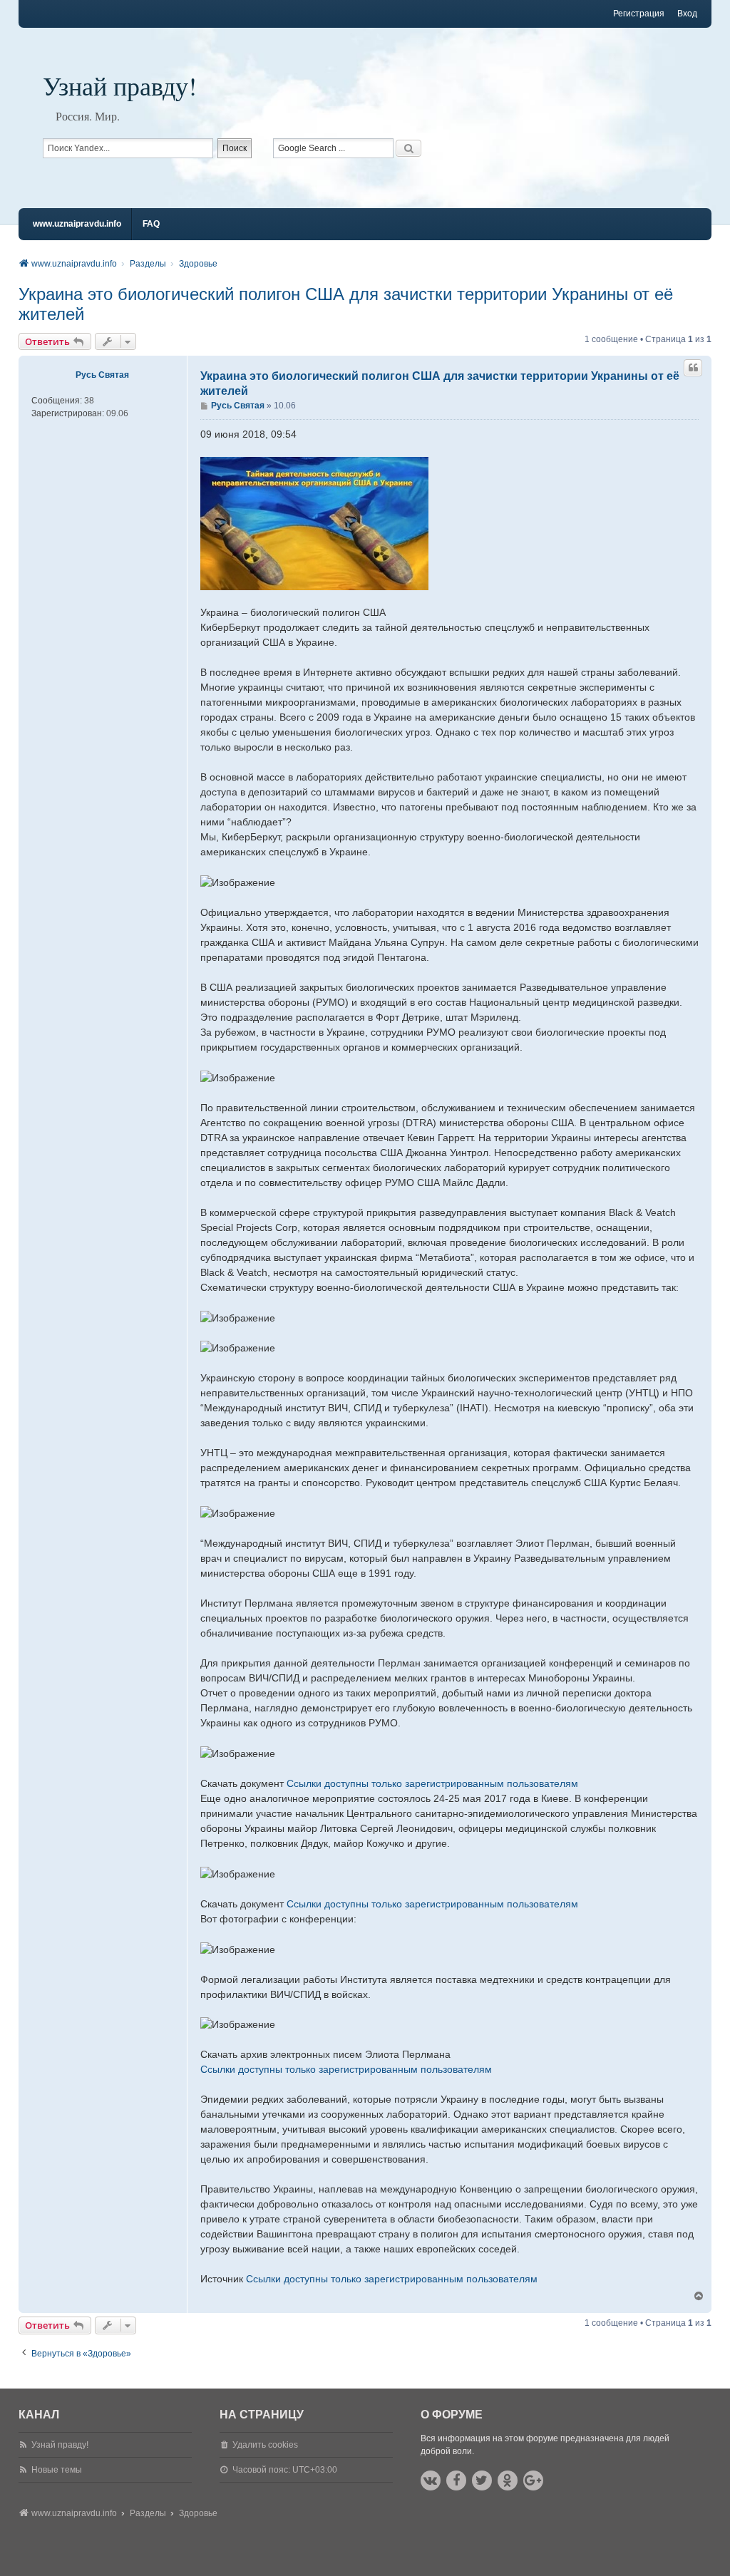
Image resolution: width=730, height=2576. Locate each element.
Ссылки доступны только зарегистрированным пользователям (432, 1783)
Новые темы (57, 2470)
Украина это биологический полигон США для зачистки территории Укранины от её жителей (346, 304)
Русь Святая (102, 375)
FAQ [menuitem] (151, 224)
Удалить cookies (265, 2445)
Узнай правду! (120, 86)
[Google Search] (408, 148)
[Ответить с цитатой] (693, 368)
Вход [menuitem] (687, 14)
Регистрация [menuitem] (639, 14)
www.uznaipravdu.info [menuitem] (77, 224)
